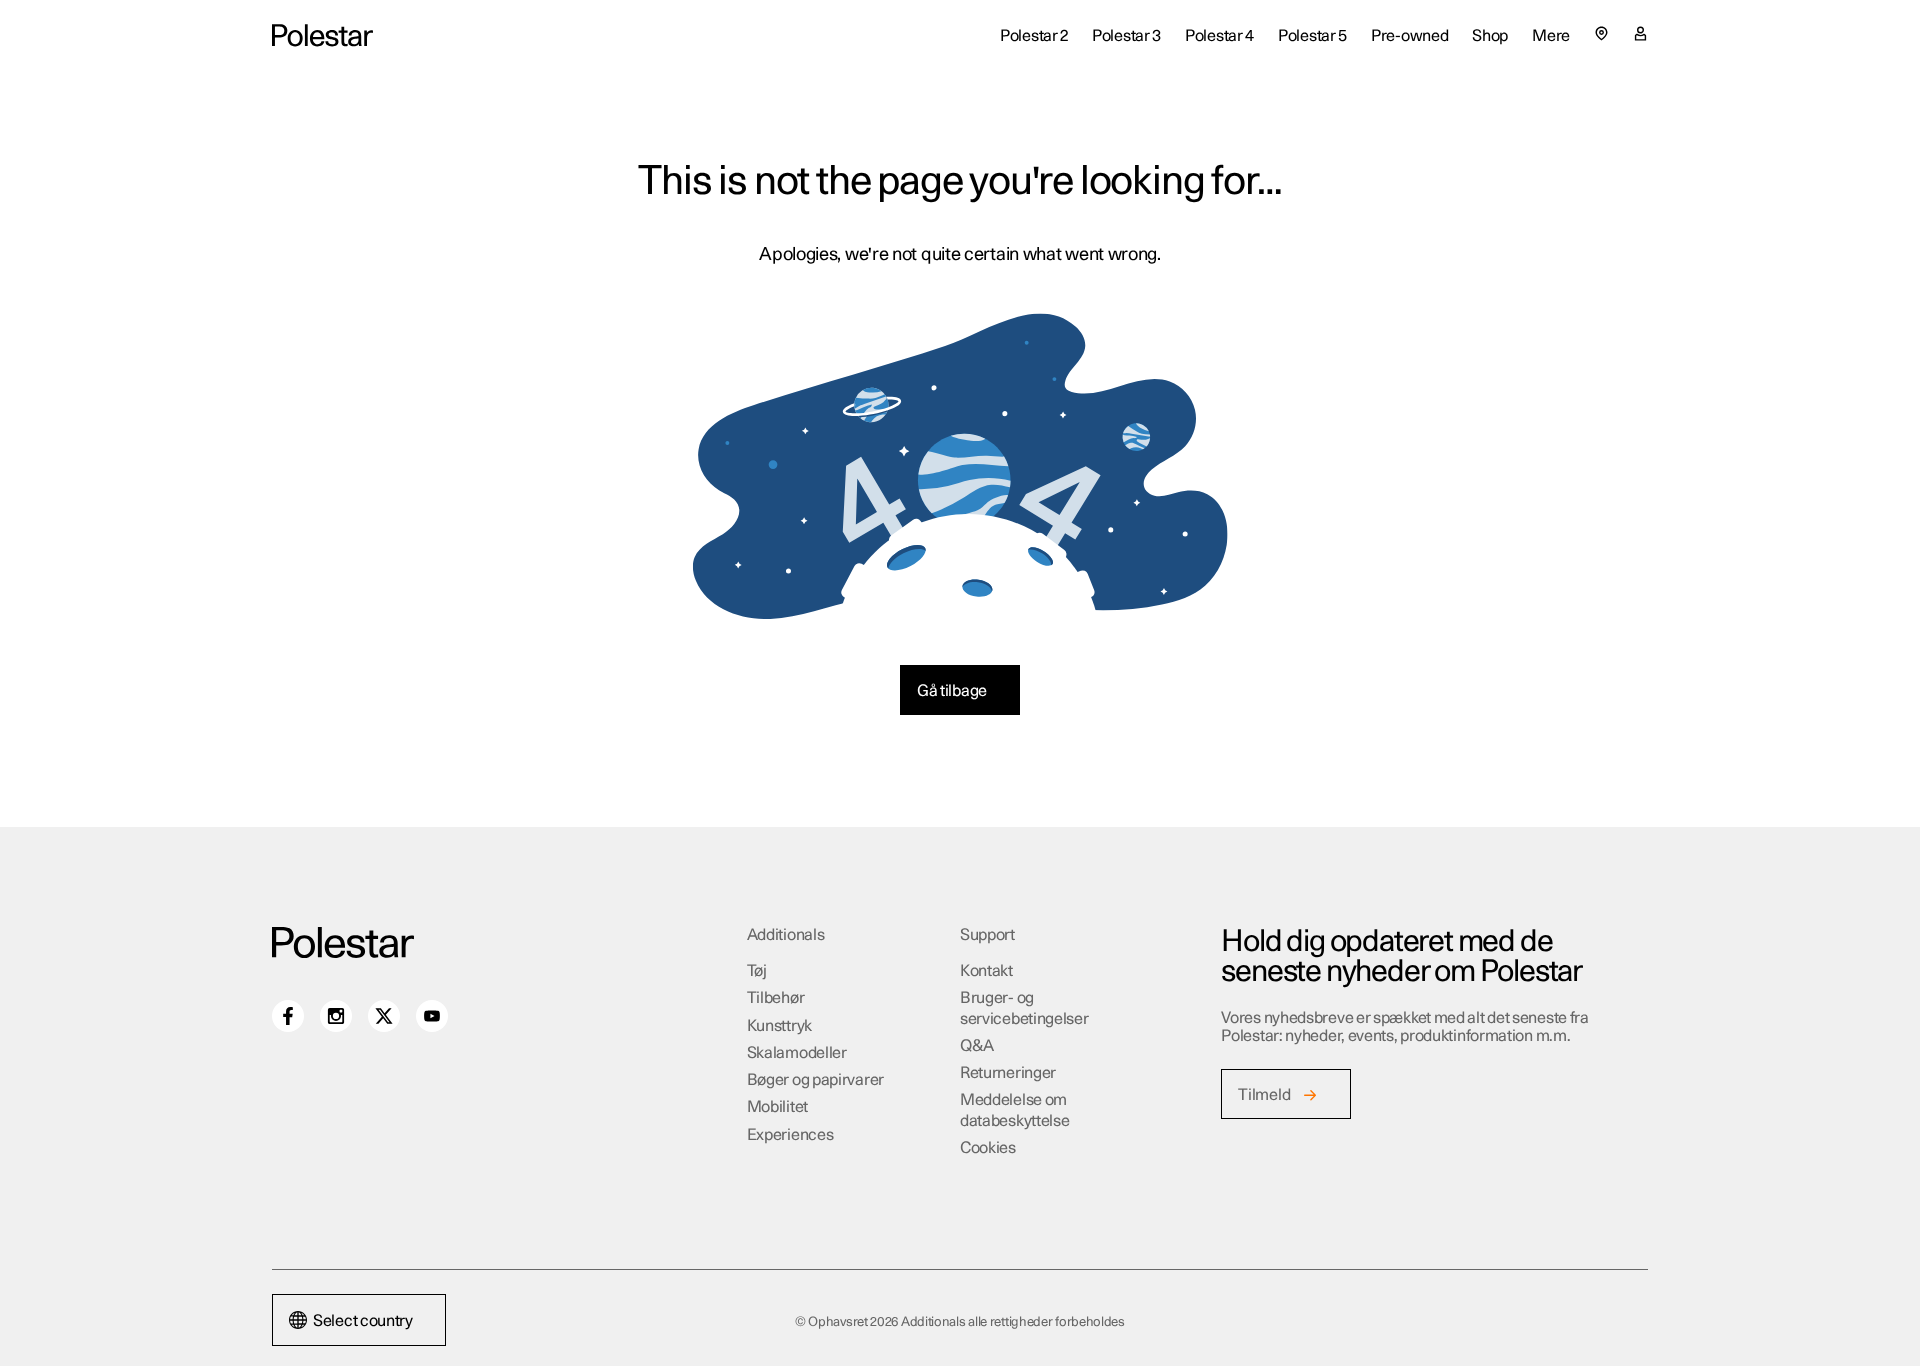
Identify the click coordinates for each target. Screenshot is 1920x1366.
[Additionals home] (322, 35)
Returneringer (1008, 1073)
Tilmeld (1264, 1095)
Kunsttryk (779, 1026)
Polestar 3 (1126, 36)
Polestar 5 (1312, 36)
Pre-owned (1409, 36)
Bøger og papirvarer (815, 1080)
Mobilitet (777, 1107)
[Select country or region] (1601, 33)
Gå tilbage (952, 691)
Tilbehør (776, 998)
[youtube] (432, 1016)
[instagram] (336, 1016)
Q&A (977, 1046)
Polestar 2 (1034, 36)
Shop (1490, 36)
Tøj (757, 971)
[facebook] (288, 1016)
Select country (363, 1321)
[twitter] (384, 1016)
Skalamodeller (797, 1053)
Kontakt (986, 971)
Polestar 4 (1219, 36)
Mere (1551, 36)
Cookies (988, 1148)
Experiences (790, 1135)
